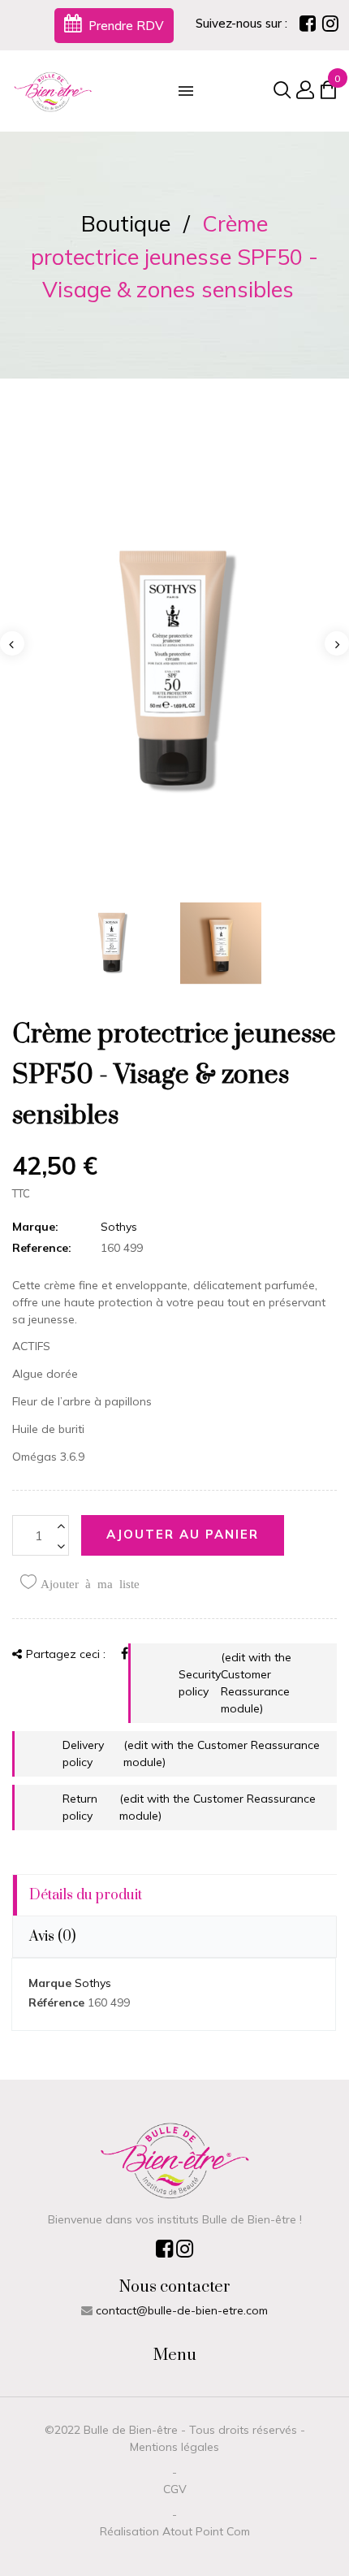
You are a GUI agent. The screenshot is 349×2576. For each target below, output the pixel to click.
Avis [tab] (52, 1937)
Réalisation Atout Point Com (175, 2531)
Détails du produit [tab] (86, 1895)
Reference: (42, 1248)
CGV (175, 2489)
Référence (56, 2002)
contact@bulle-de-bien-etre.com (182, 2310)
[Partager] (125, 1653)
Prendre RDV (125, 26)
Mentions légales (174, 2447)
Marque (50, 1983)
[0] (328, 93)
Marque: (35, 1227)
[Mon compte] (303, 91)
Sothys (119, 1227)
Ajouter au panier (183, 1534)
